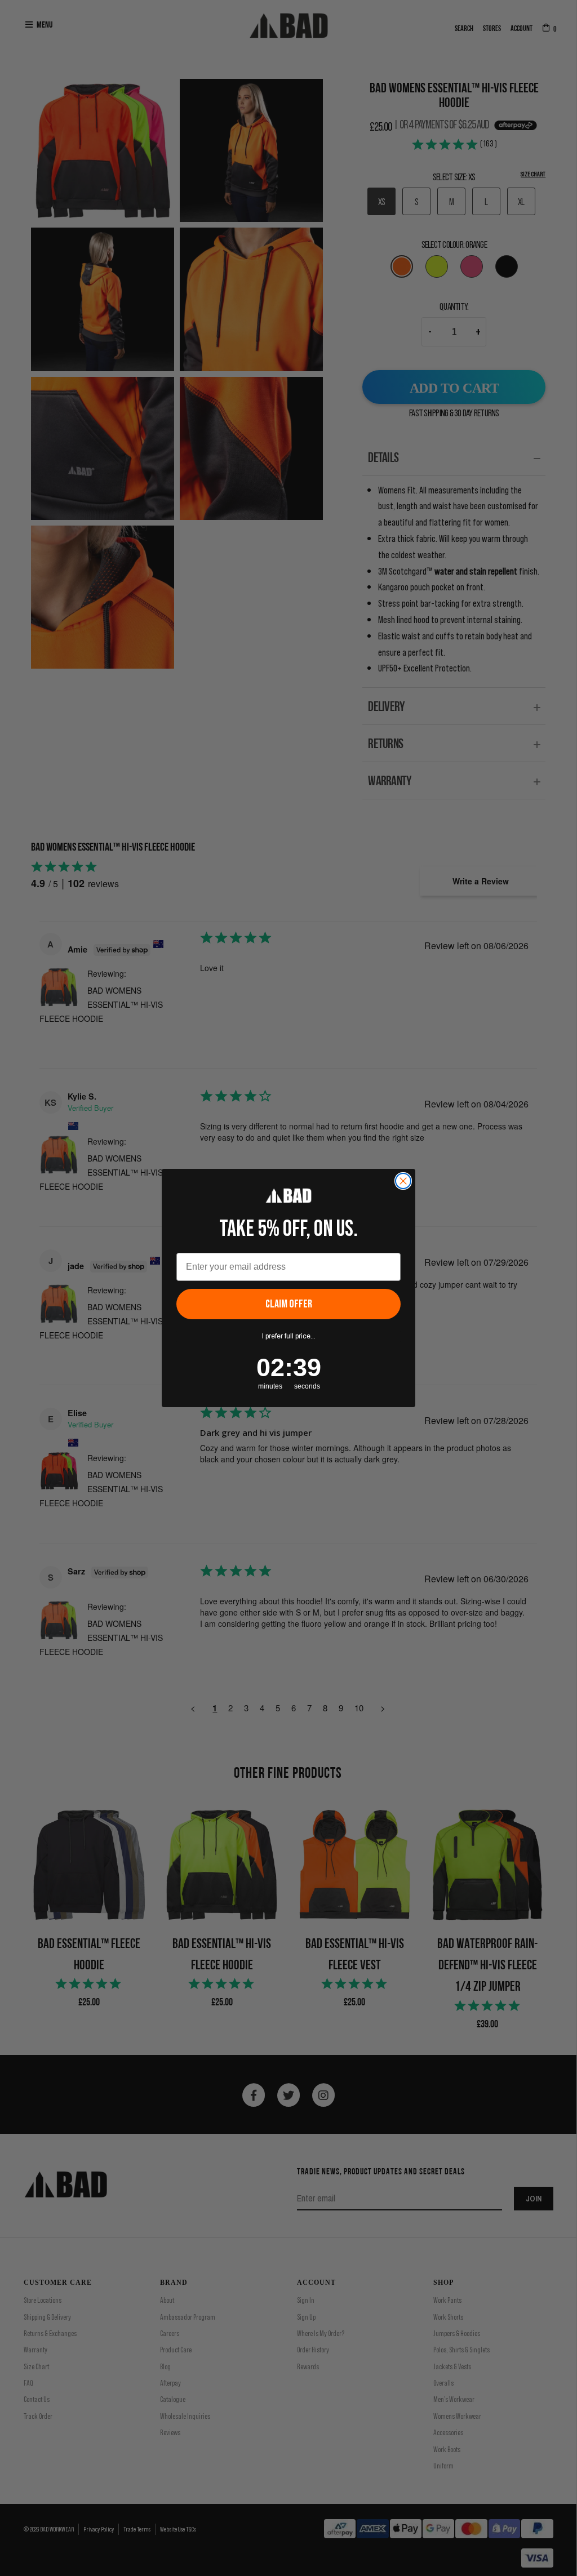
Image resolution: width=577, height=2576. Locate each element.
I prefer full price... (289, 1336)
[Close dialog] (403, 1181)
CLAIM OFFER (289, 1304)
